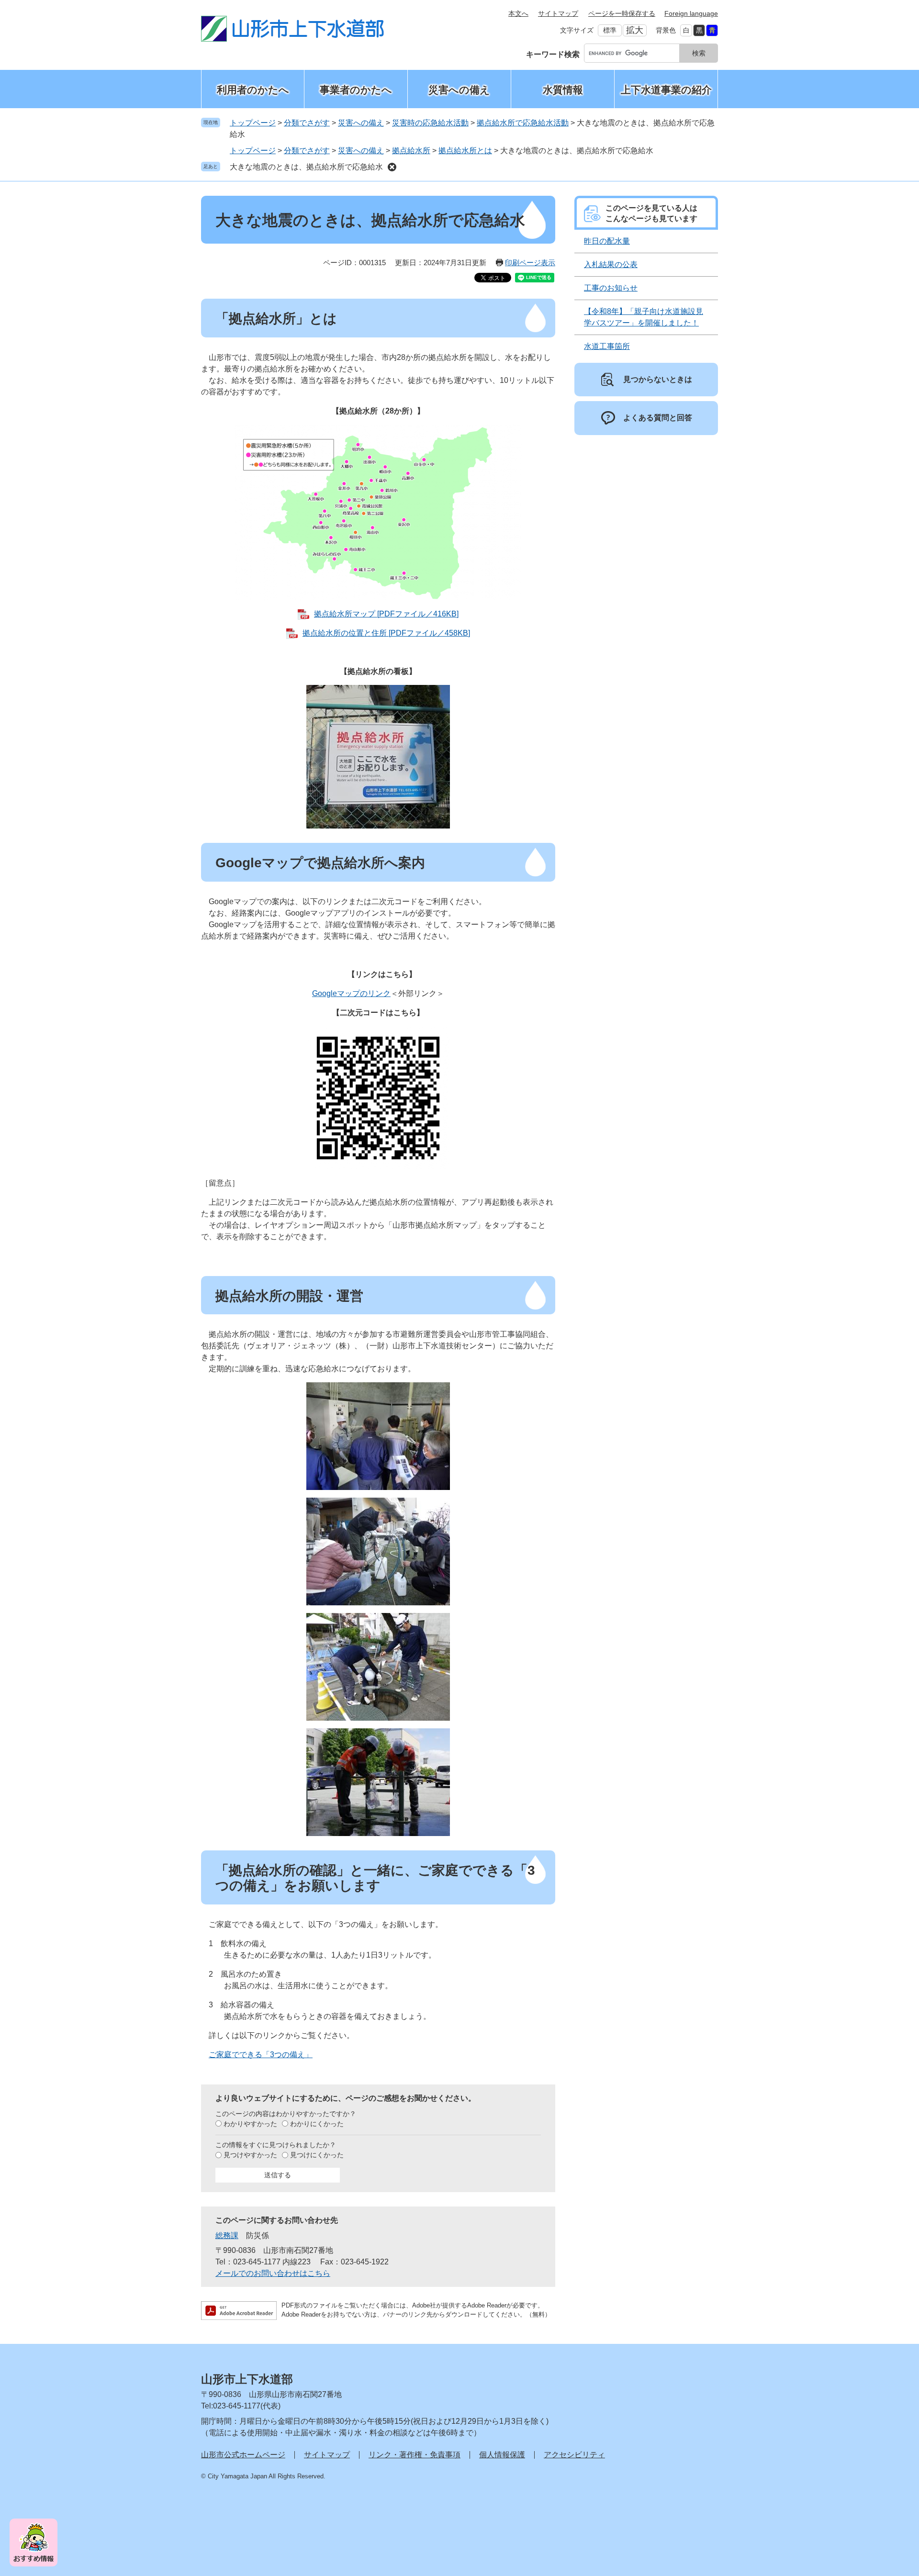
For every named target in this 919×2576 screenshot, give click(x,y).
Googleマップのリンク (351, 993)
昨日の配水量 (607, 241)
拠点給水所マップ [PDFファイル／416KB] (386, 614)
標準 (610, 30)
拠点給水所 (411, 151)
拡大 (635, 30)
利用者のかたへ (253, 90)
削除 (392, 167)
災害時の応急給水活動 (430, 123)
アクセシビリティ (574, 2455)
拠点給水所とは (465, 151)
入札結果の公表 (611, 264)
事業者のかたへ (356, 90)
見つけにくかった (317, 2155)
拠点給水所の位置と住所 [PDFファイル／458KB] (386, 633)
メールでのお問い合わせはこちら (273, 2273)
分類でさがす (307, 123)
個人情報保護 (502, 2455)
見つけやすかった (250, 2155)
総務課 (227, 2235)
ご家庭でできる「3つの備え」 (261, 2055)
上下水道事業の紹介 (666, 90)
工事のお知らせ (611, 288)
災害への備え (459, 90)
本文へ (518, 13)
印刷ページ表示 (530, 263)
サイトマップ (558, 13)
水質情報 (563, 90)
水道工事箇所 (607, 346)
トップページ (253, 123)
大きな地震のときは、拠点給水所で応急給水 (306, 167)
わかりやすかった (250, 2124)
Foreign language (691, 13)
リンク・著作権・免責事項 (415, 2455)
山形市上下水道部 (247, 2379)
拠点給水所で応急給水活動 (523, 123)
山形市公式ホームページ (243, 2455)
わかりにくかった (317, 2124)
